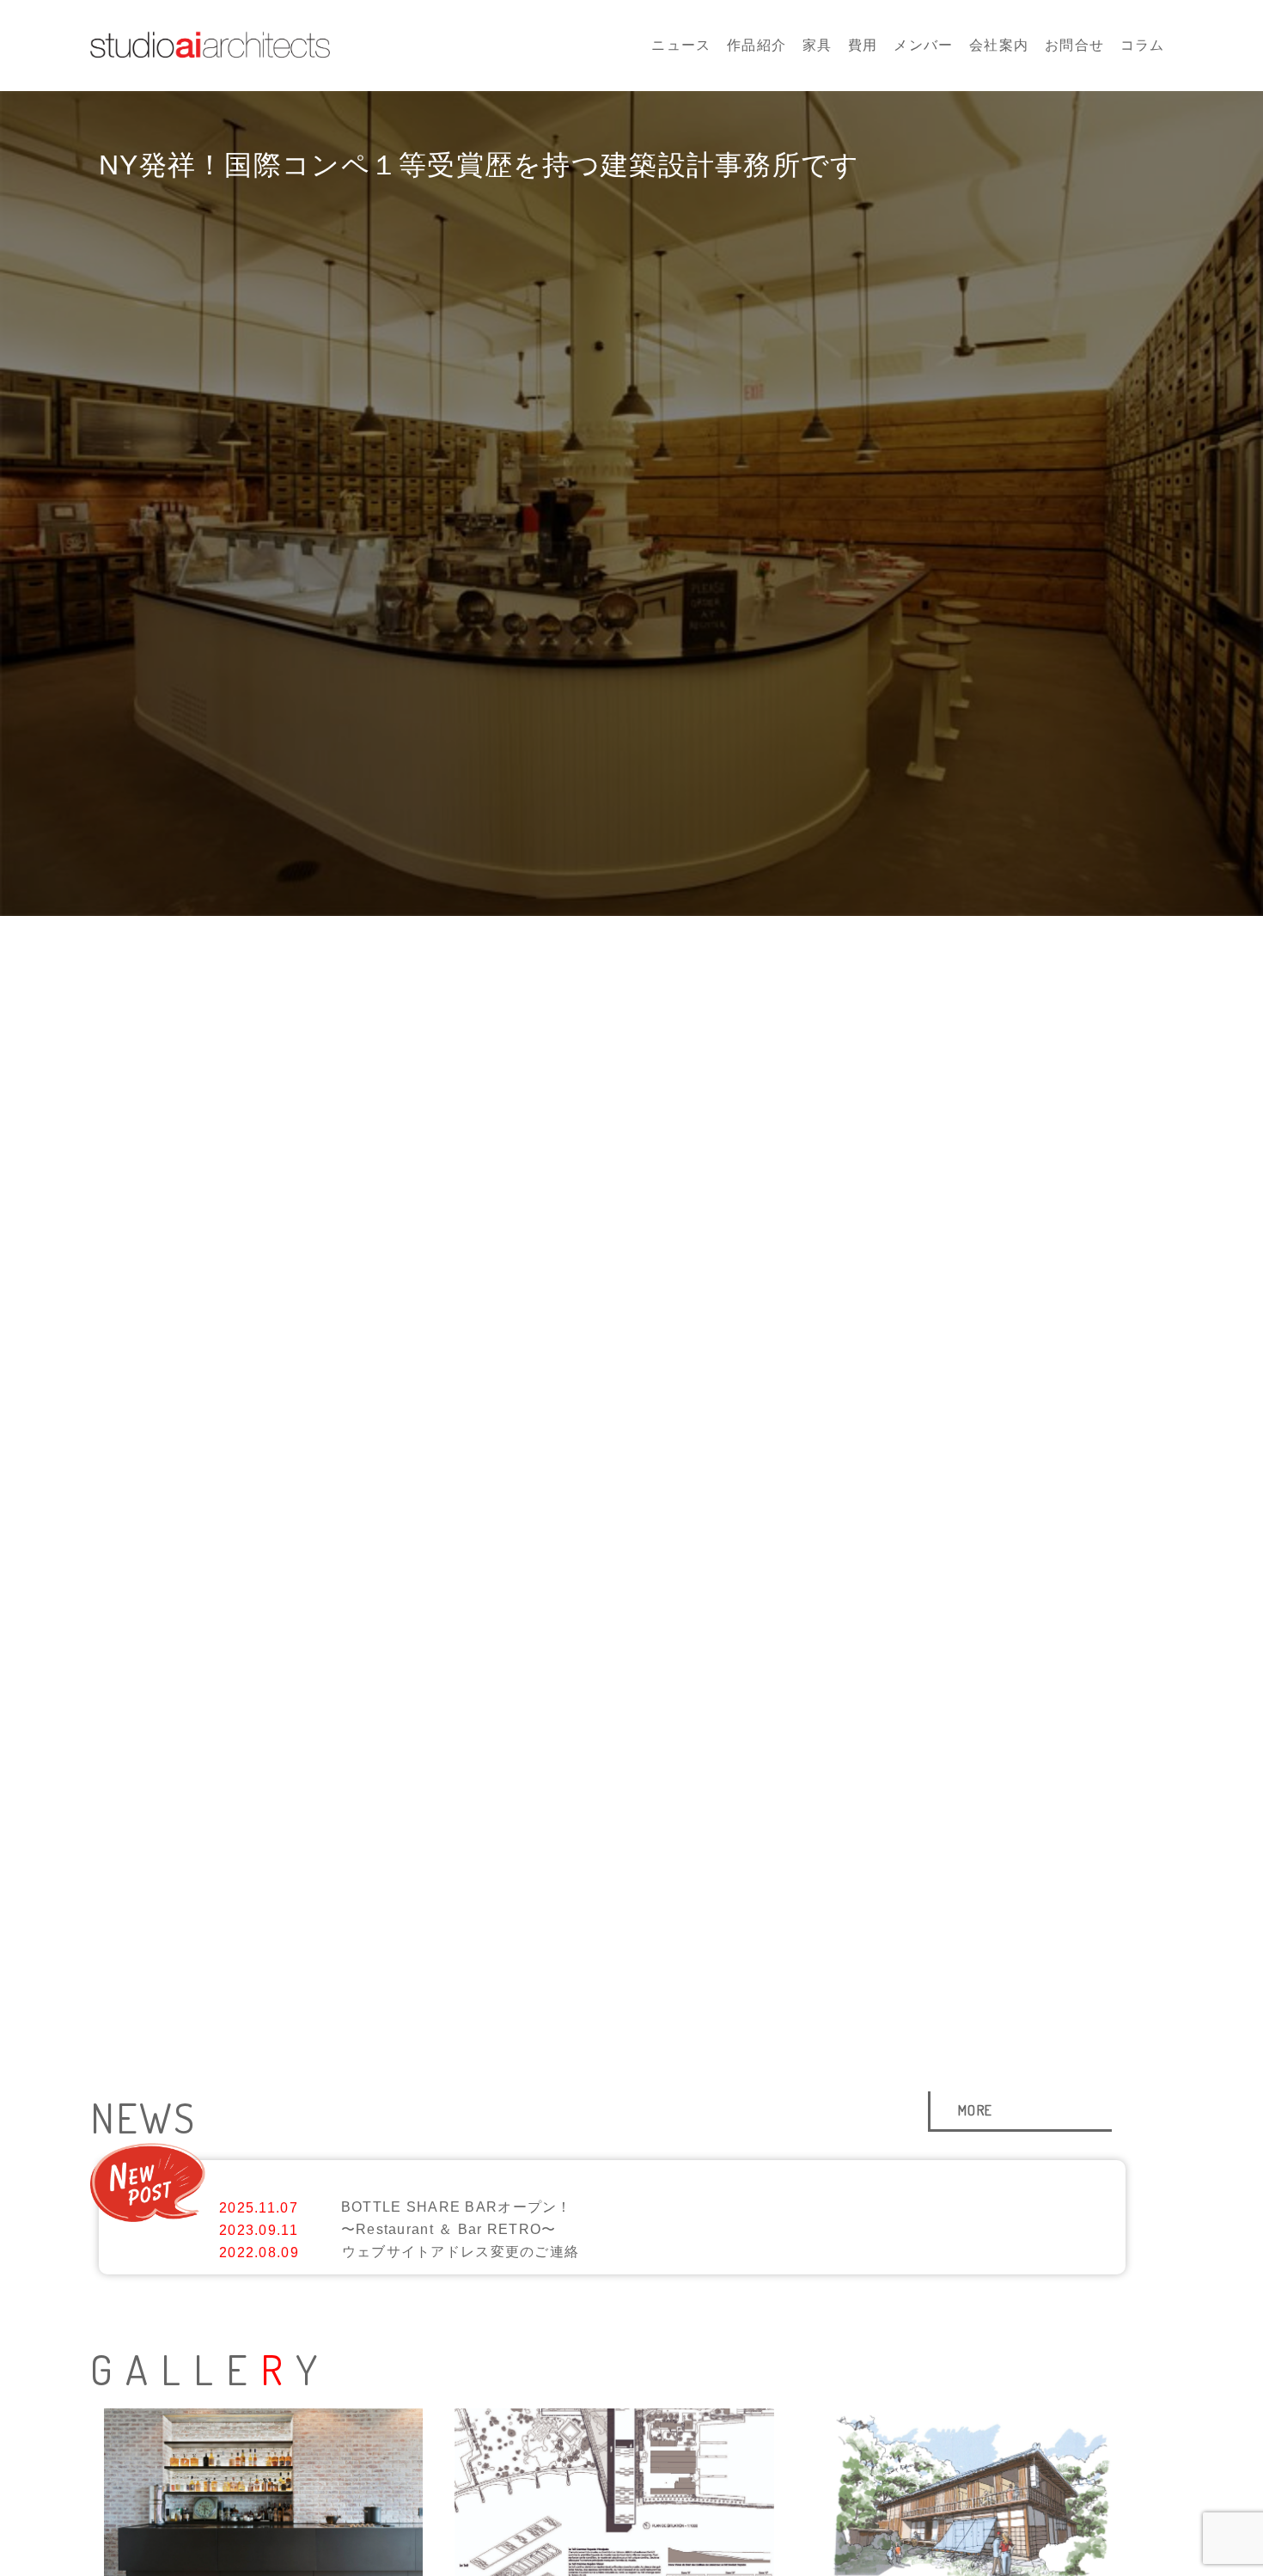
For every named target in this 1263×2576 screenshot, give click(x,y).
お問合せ (1074, 46)
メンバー (923, 46)
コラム (1143, 46)
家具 (818, 46)
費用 (863, 46)
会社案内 (999, 46)
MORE (975, 2110)
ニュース (681, 46)
